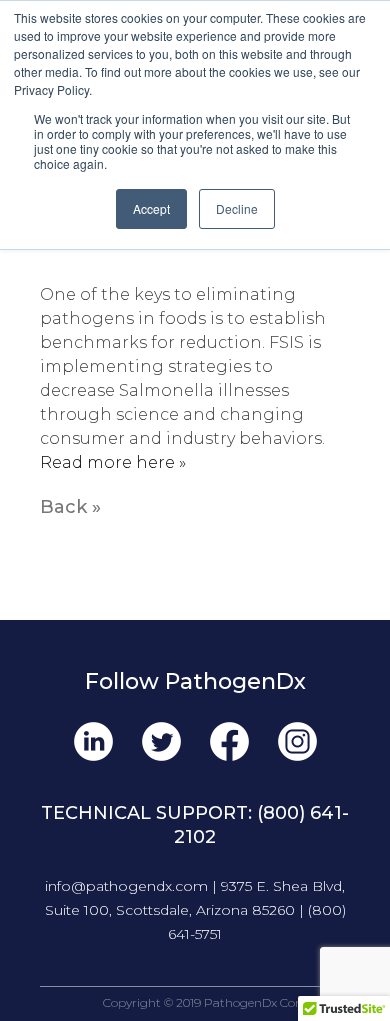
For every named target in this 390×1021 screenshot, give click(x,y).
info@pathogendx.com (126, 886)
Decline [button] (237, 208)
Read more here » (113, 462)
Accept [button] (151, 208)
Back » (70, 507)
